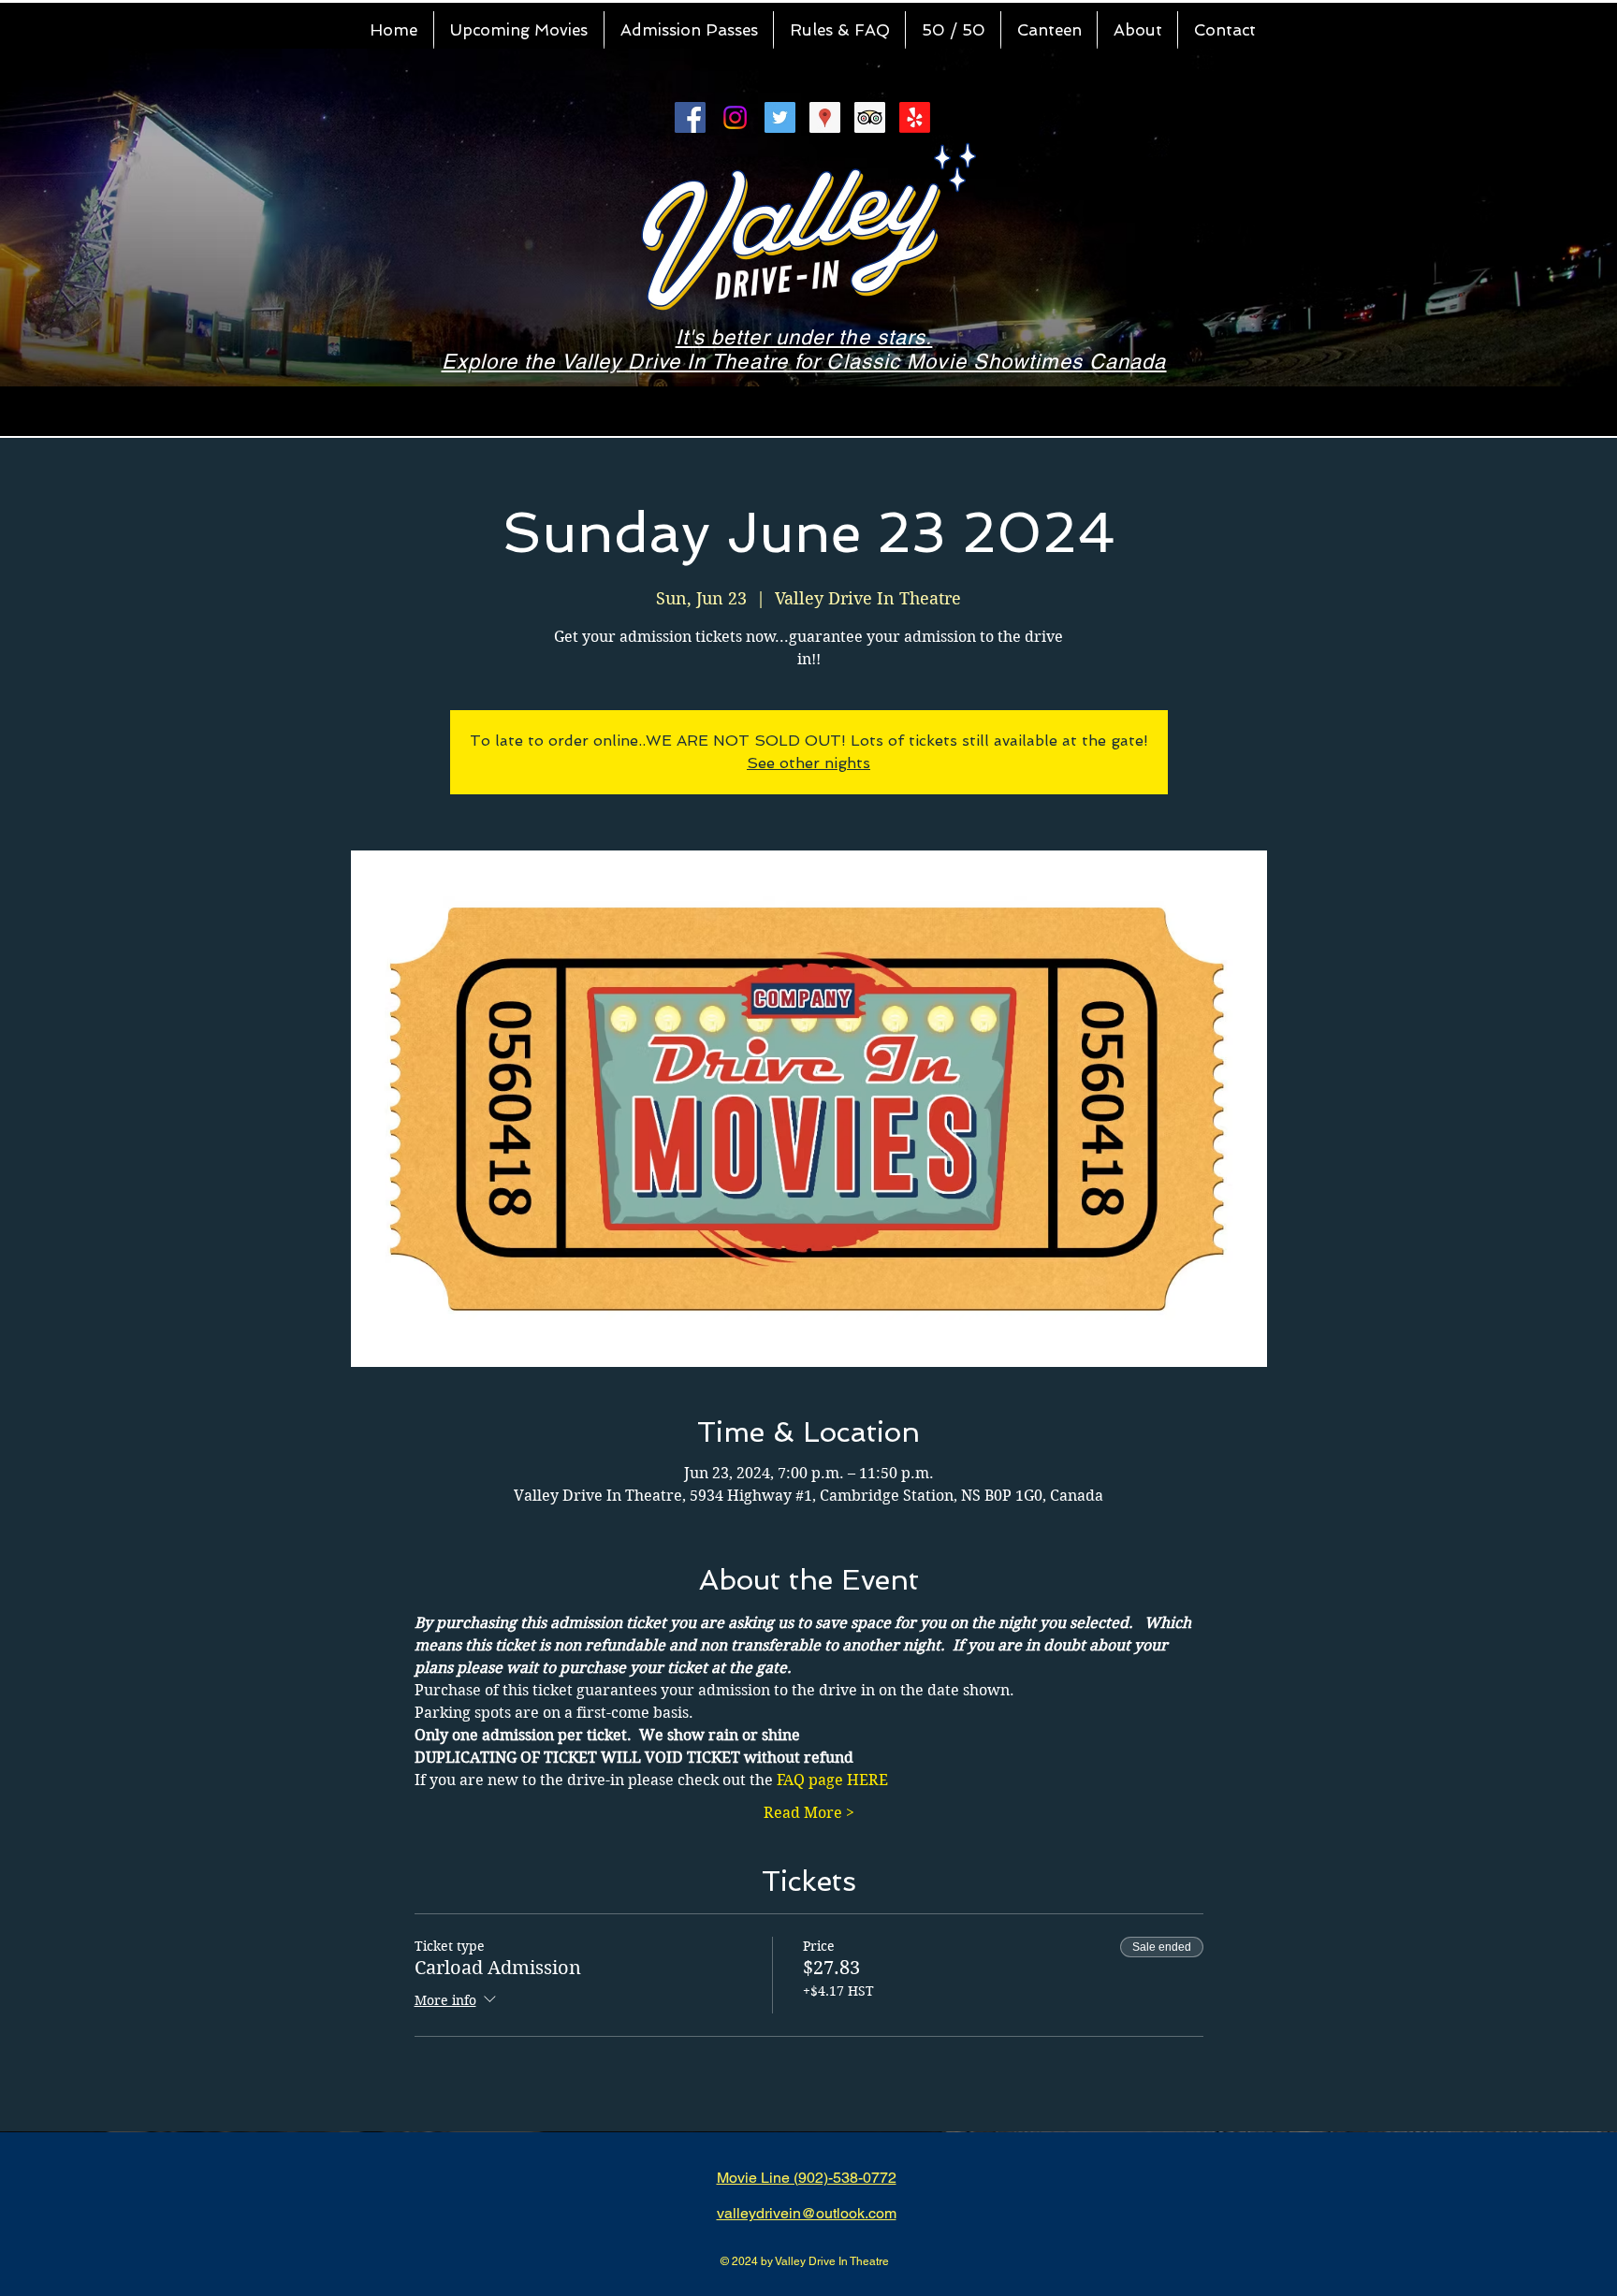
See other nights (808, 763)
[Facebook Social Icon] (690, 117)
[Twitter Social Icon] (780, 117)
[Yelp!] (915, 117)
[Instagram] (735, 117)
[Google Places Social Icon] (825, 117)
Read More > (809, 1813)
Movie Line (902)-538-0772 (807, 2178)
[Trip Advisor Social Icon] (870, 117)
